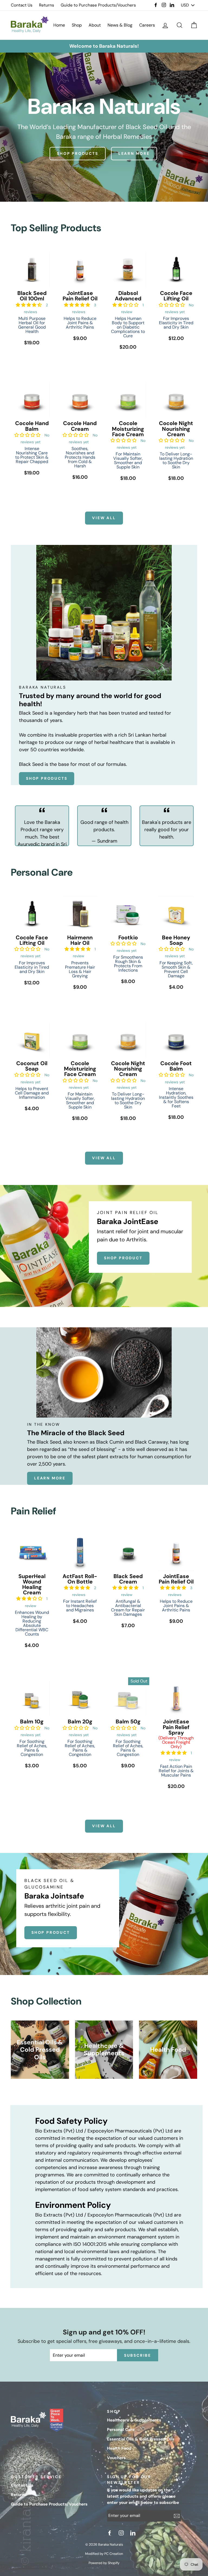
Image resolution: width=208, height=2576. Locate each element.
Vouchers (116, 2458)
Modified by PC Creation (104, 2554)
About (95, 25)
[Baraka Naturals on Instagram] (122, 2533)
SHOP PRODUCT (123, 1258)
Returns (47, 5)
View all (104, 518)
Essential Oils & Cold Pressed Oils (141, 2439)
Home (59, 25)
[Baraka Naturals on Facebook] (110, 2533)
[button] (29, 305)
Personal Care (121, 2430)
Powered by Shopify (104, 2563)
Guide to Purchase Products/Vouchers (98, 5)
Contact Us (22, 5)
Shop (77, 25)
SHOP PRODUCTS (77, 153)
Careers (147, 25)
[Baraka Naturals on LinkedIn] (134, 2533)
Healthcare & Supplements (134, 2420)
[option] (104, 46)
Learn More (50, 1478)
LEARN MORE (134, 153)
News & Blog (120, 25)
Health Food (119, 2448)
